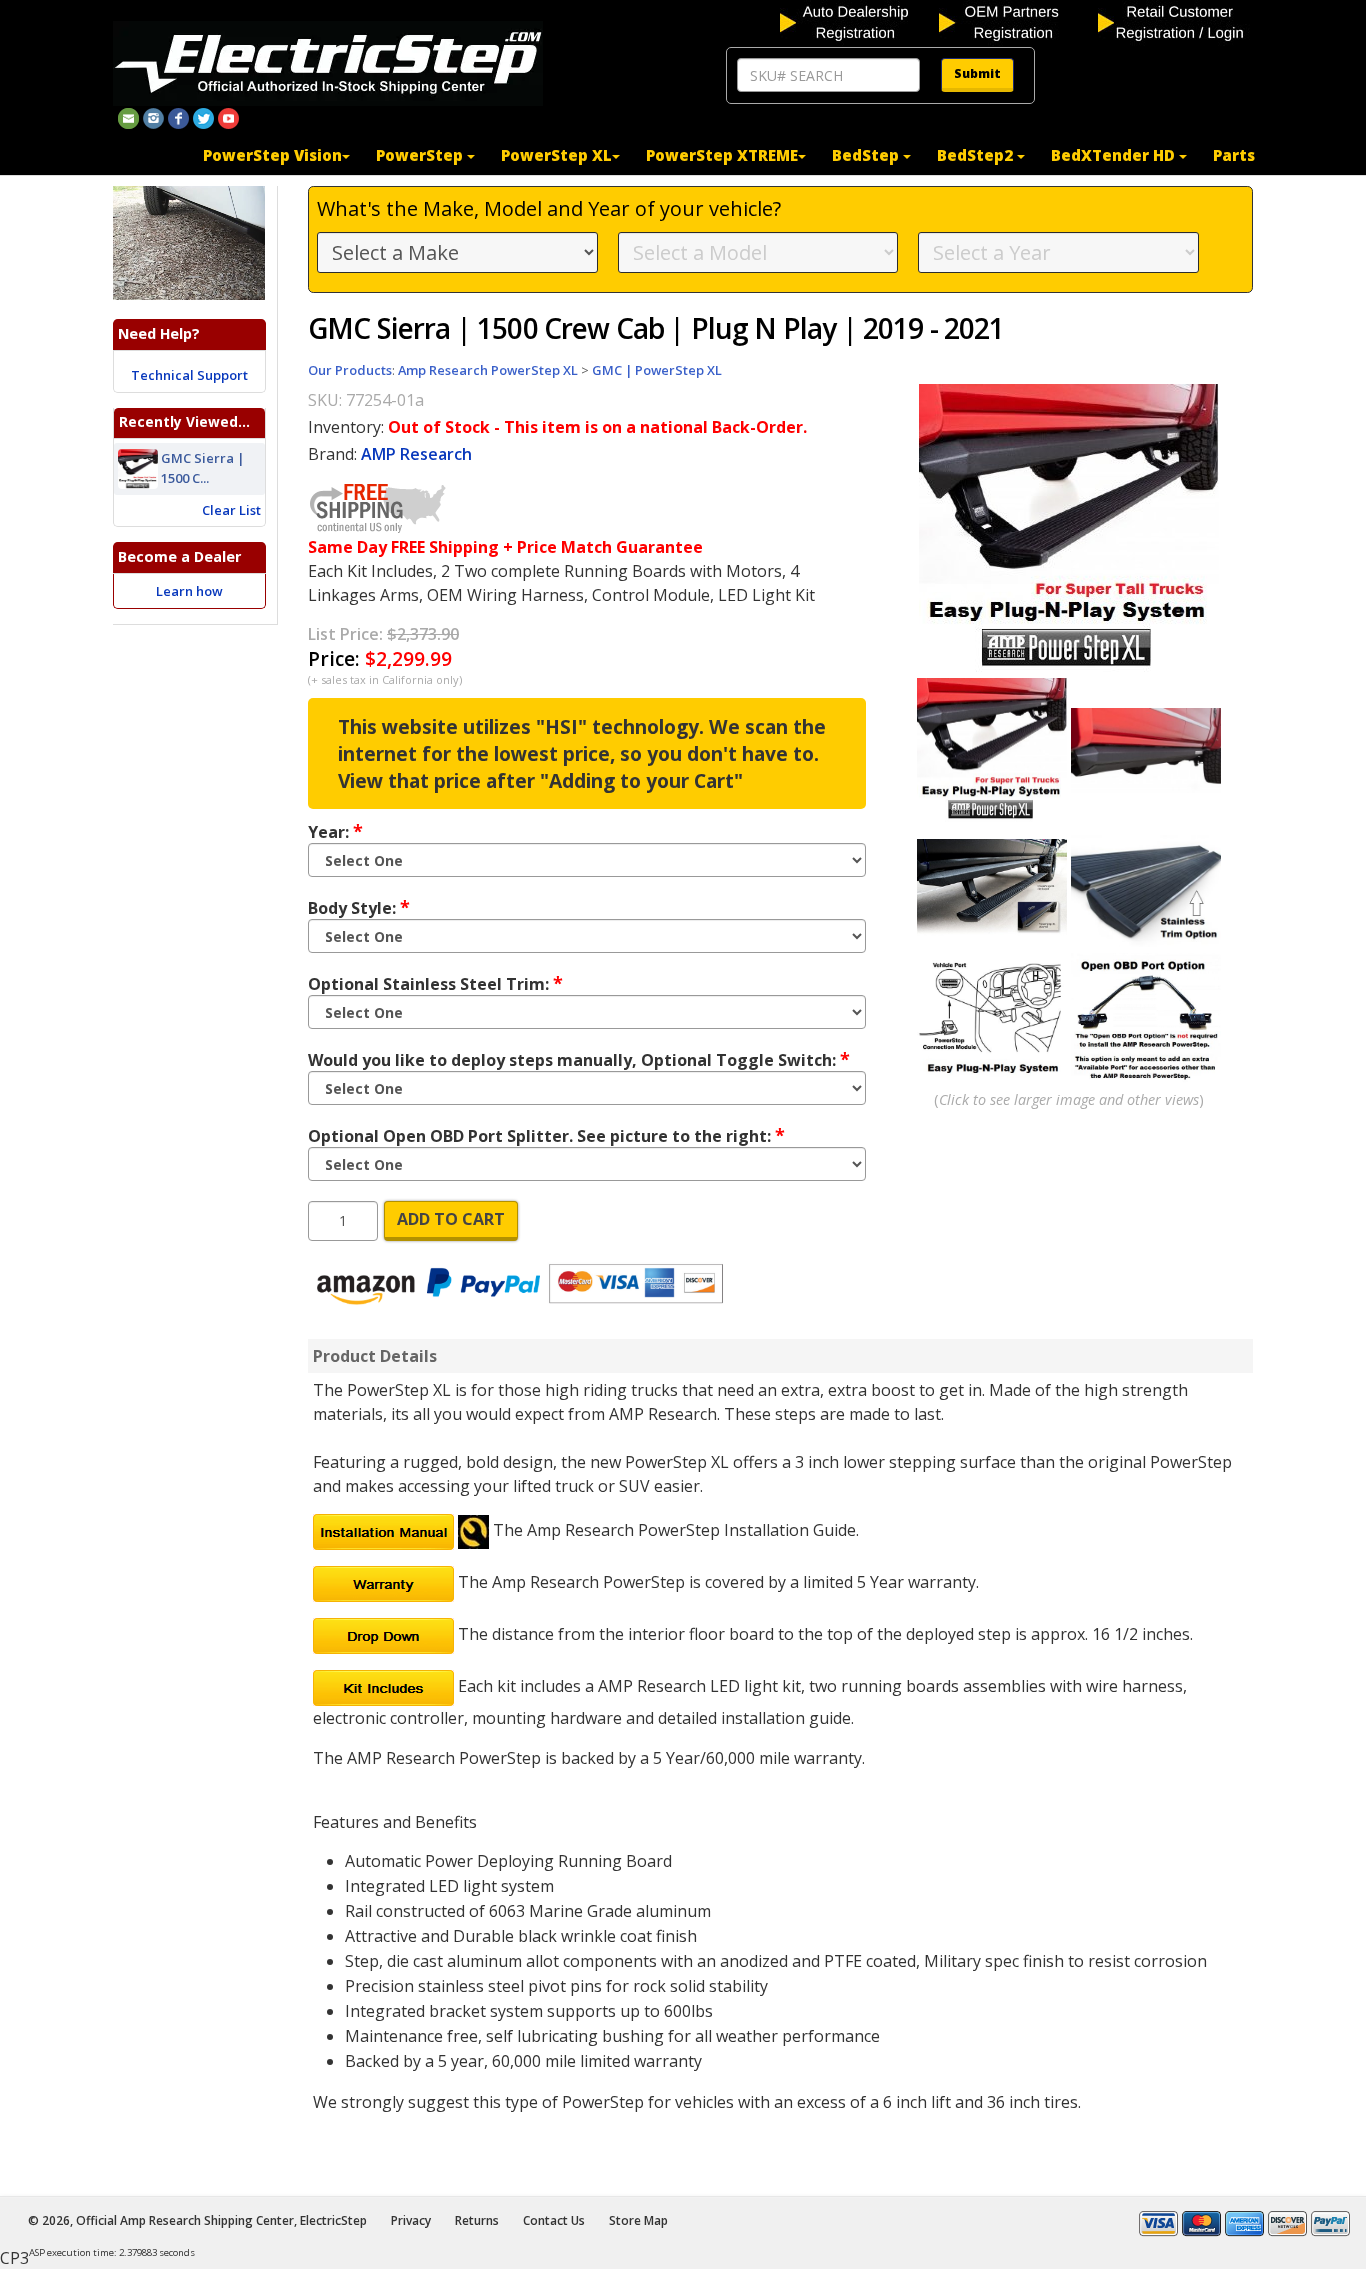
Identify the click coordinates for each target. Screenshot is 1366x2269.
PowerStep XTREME (722, 155)
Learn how (189, 591)
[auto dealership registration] (857, 21)
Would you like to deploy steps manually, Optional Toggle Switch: (579, 1059)
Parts (1234, 155)
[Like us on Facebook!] (178, 117)
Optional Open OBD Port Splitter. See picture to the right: (546, 1135)
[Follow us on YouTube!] (228, 117)
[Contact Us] (128, 117)
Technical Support (189, 375)
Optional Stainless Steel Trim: (435, 983)
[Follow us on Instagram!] (153, 117)
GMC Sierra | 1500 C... (203, 468)
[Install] (383, 1530)
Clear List (231, 510)
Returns (477, 2220)
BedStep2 (977, 155)
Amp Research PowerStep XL (488, 370)
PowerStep (421, 155)
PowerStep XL (556, 155)
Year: (335, 831)
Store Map (638, 2220)
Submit (977, 73)
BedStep (867, 155)
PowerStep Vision (272, 155)
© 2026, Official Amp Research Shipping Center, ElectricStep (197, 2220)
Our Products (350, 370)
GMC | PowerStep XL (657, 370)
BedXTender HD (1115, 155)
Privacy (411, 2220)
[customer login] (1175, 21)
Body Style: (359, 907)
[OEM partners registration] (1016, 21)
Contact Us (554, 2220)
